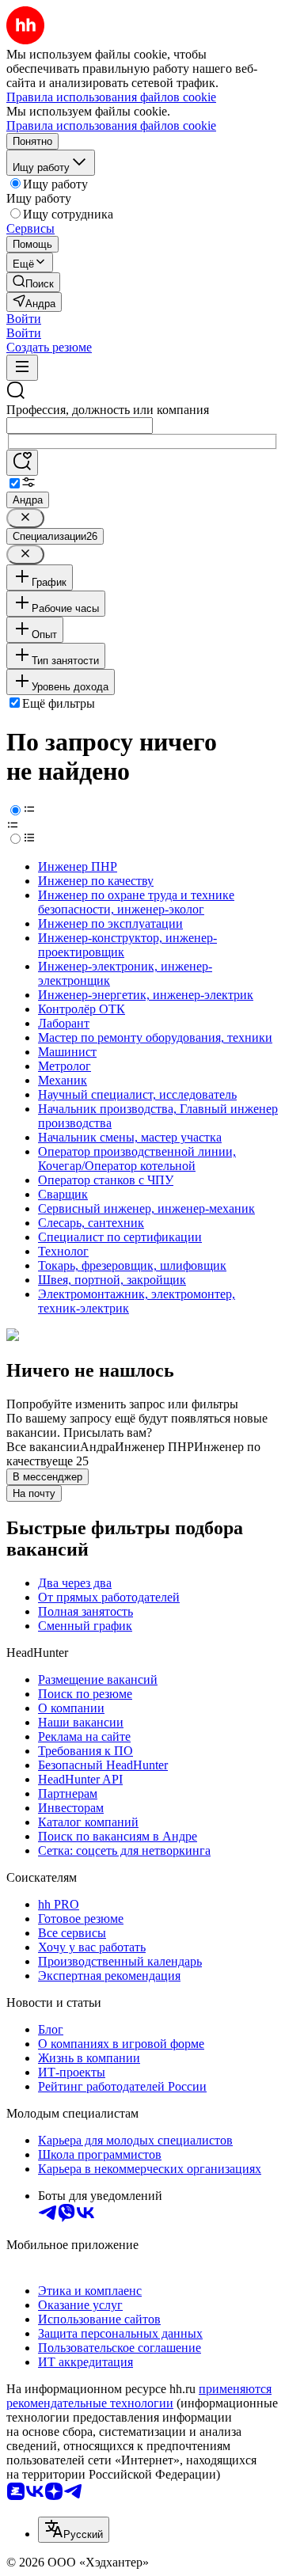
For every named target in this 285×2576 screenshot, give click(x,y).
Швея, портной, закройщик (112, 1280)
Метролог (65, 1066)
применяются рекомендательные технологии (139, 2396)
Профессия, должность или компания (108, 410)
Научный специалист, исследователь (137, 1094)
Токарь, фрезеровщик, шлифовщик (132, 1265)
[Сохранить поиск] (22, 463)
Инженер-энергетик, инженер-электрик (146, 995)
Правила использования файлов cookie (111, 125)
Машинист (67, 1052)
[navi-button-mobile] (22, 368)
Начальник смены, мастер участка (130, 1137)
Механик (63, 1080)
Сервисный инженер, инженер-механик (146, 1208)
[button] (24, 319)
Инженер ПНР (78, 866)
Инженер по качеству (96, 881)
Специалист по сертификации (120, 1237)
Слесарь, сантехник (91, 1223)
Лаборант (64, 1023)
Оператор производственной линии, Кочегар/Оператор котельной (137, 1159)
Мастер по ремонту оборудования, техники (155, 1037)
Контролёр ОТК (82, 1009)
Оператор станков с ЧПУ (106, 1180)
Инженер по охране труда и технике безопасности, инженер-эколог (136, 902)
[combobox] (80, 426)
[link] (33, 282)
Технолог (63, 1251)
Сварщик (63, 1194)
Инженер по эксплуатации (110, 923)
